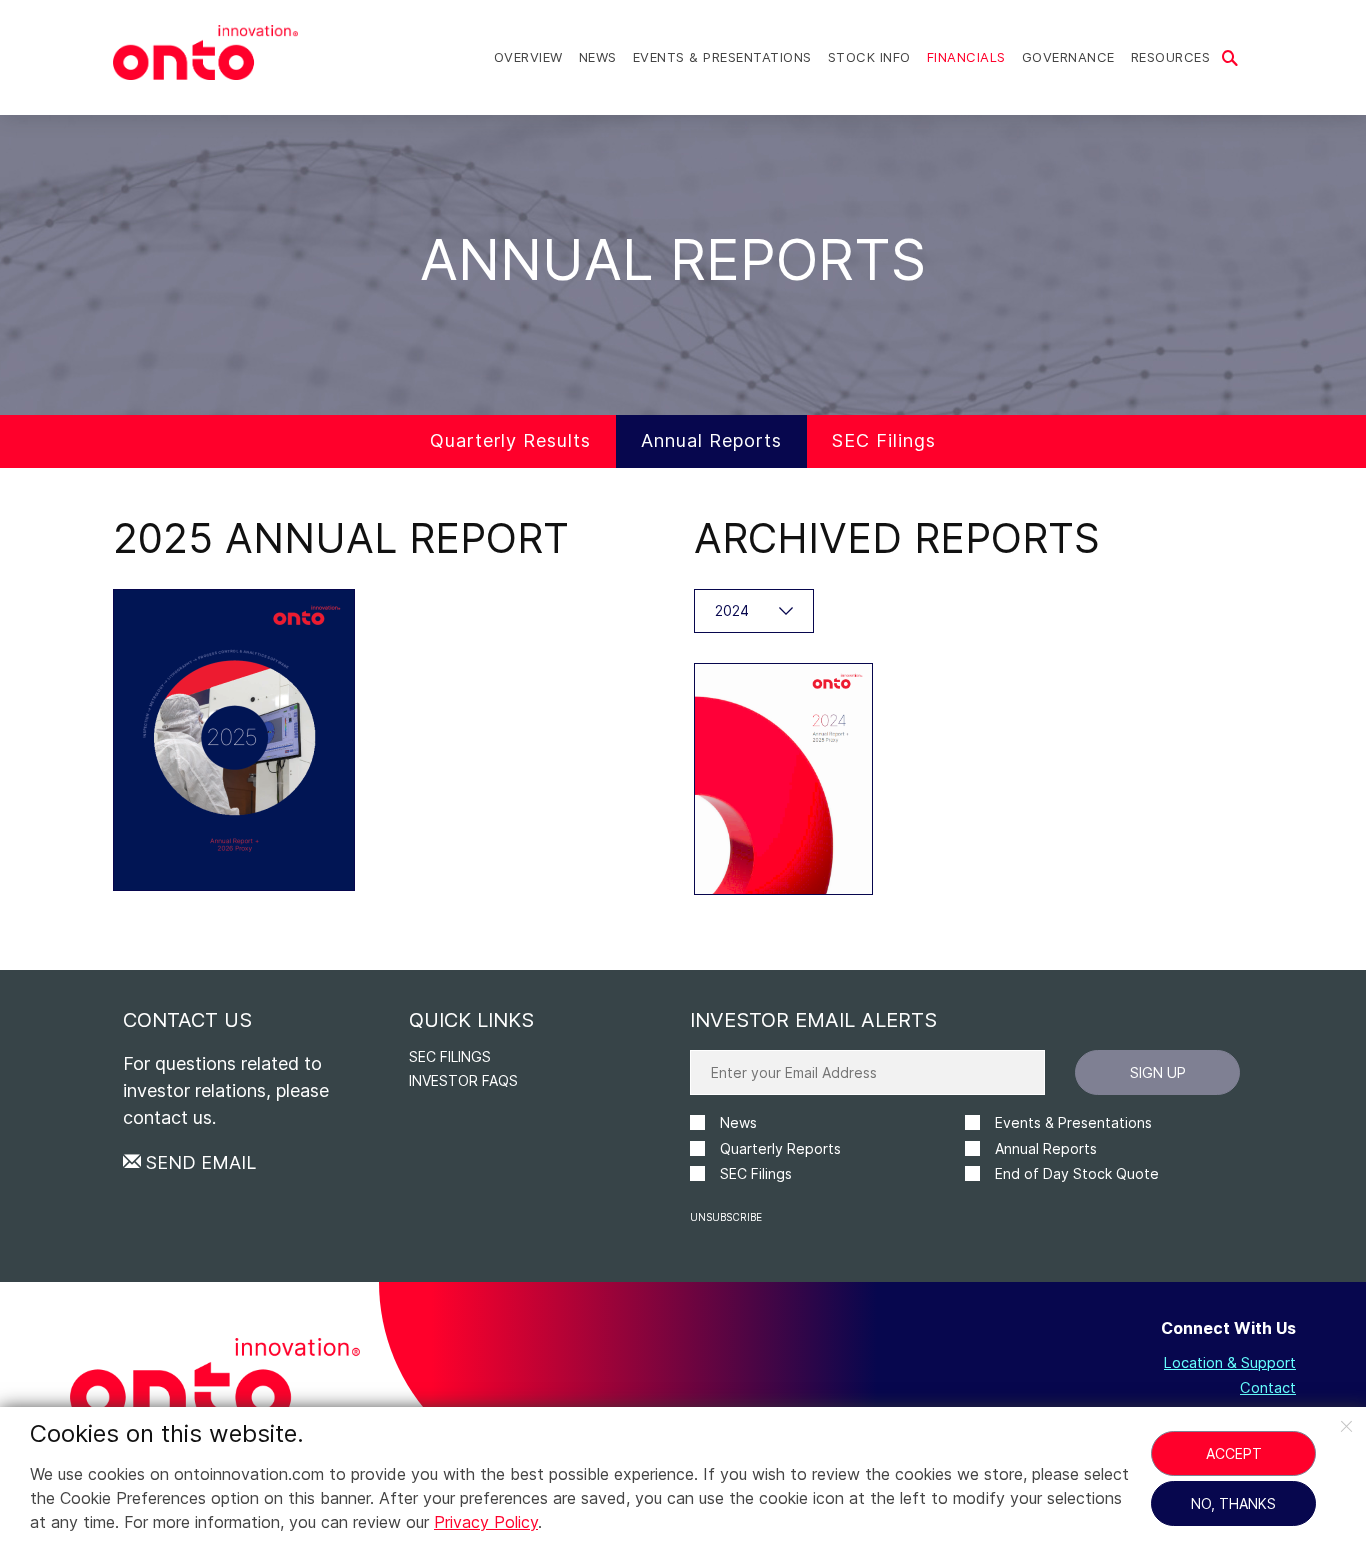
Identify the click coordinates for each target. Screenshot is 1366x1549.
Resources (1171, 57)
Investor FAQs (463, 1080)
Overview (528, 57)
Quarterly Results (510, 440)
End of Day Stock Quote (1077, 1173)
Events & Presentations (722, 57)
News (598, 57)
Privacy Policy (486, 1522)
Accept (1234, 1453)
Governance (1068, 57)
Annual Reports (711, 440)
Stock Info (869, 57)
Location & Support (1230, 1363)
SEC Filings (884, 440)
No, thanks (1233, 1503)
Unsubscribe (726, 1217)
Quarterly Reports (780, 1148)
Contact (1268, 1388)
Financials (966, 57)
